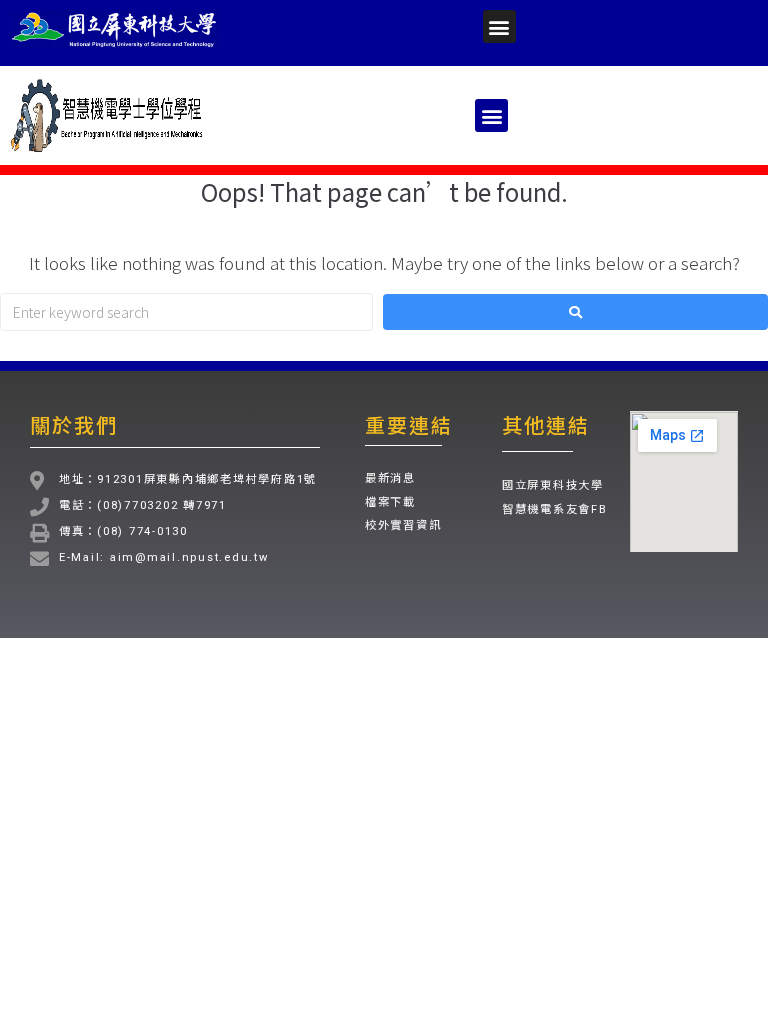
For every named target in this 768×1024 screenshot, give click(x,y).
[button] (499, 26)
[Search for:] (186, 312)
